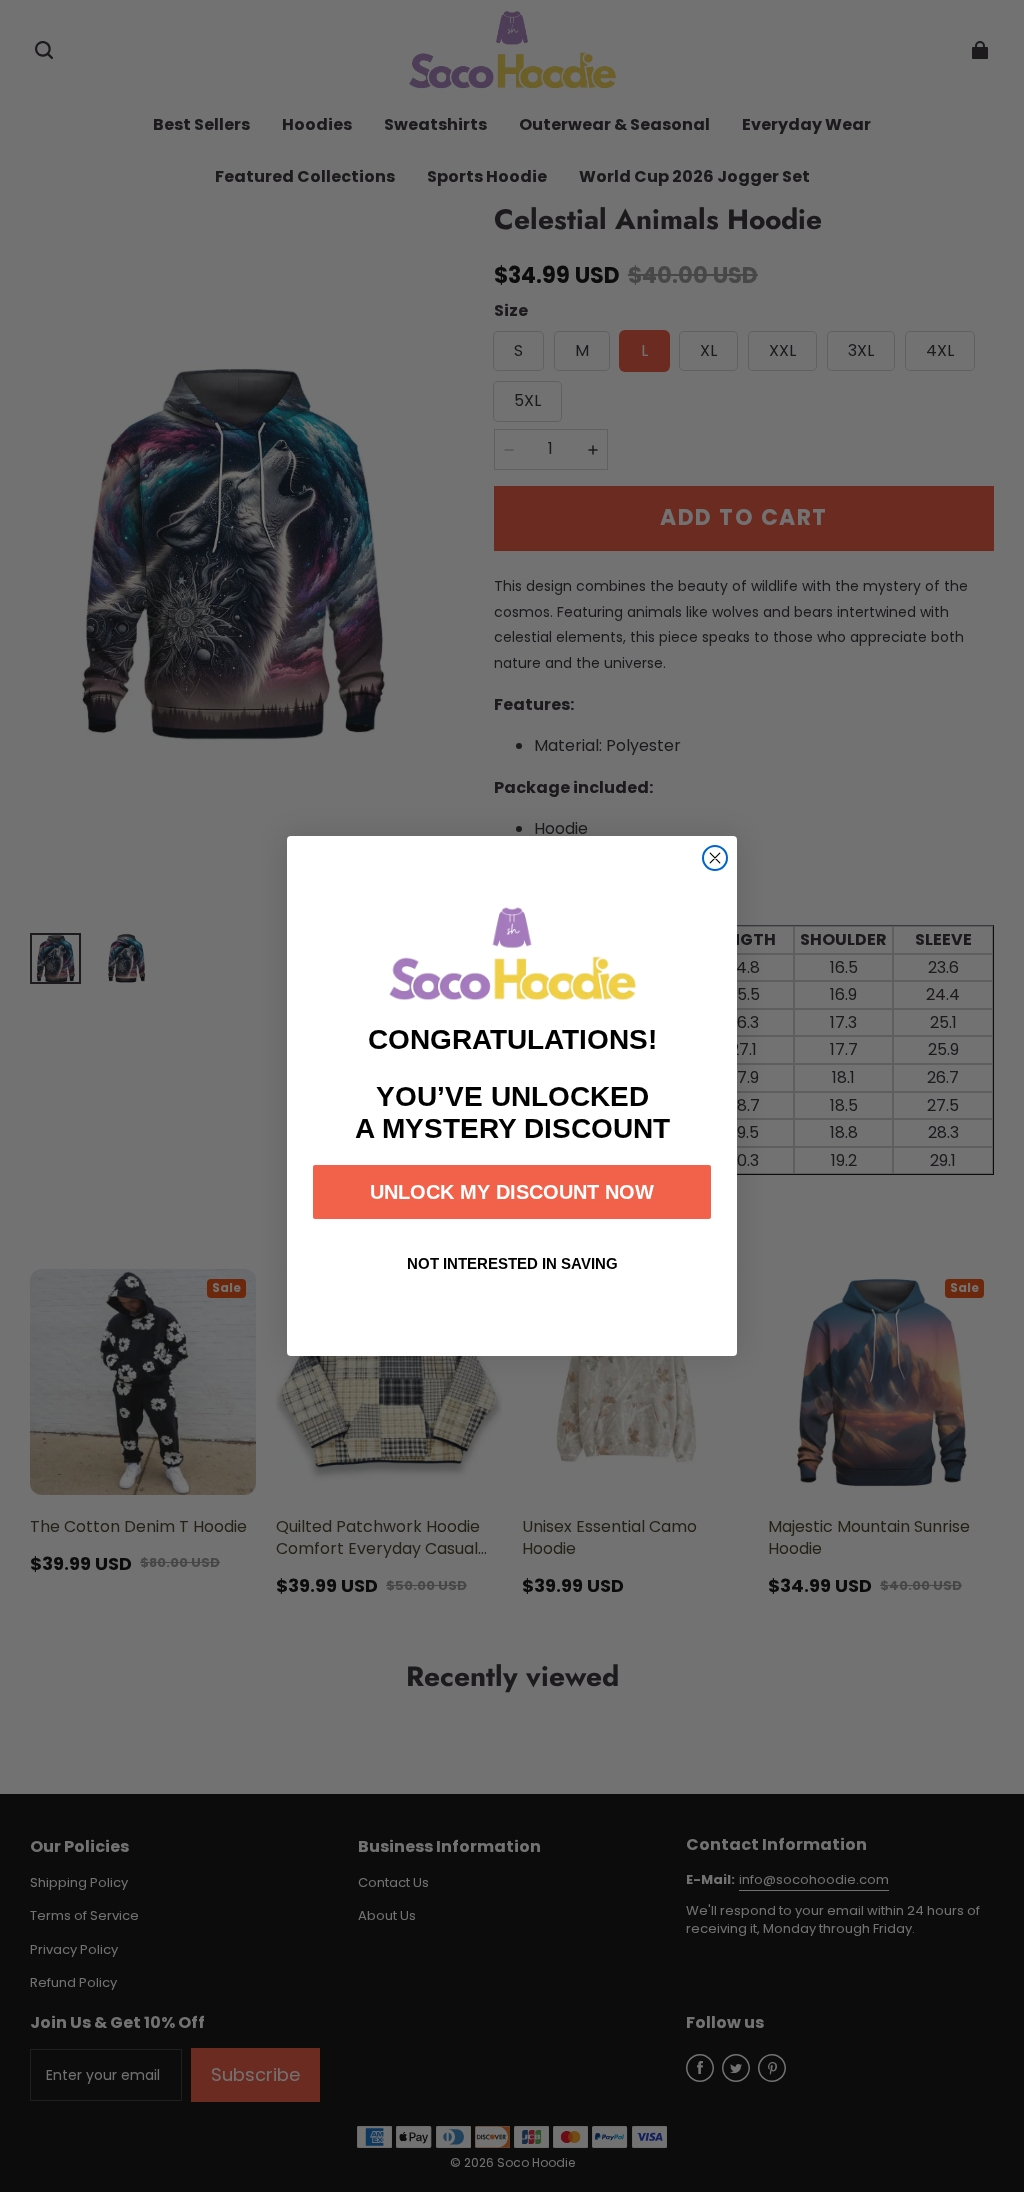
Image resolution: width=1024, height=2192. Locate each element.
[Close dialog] (715, 858)
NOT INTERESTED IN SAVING (512, 1263)
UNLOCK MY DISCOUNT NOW (512, 1192)
